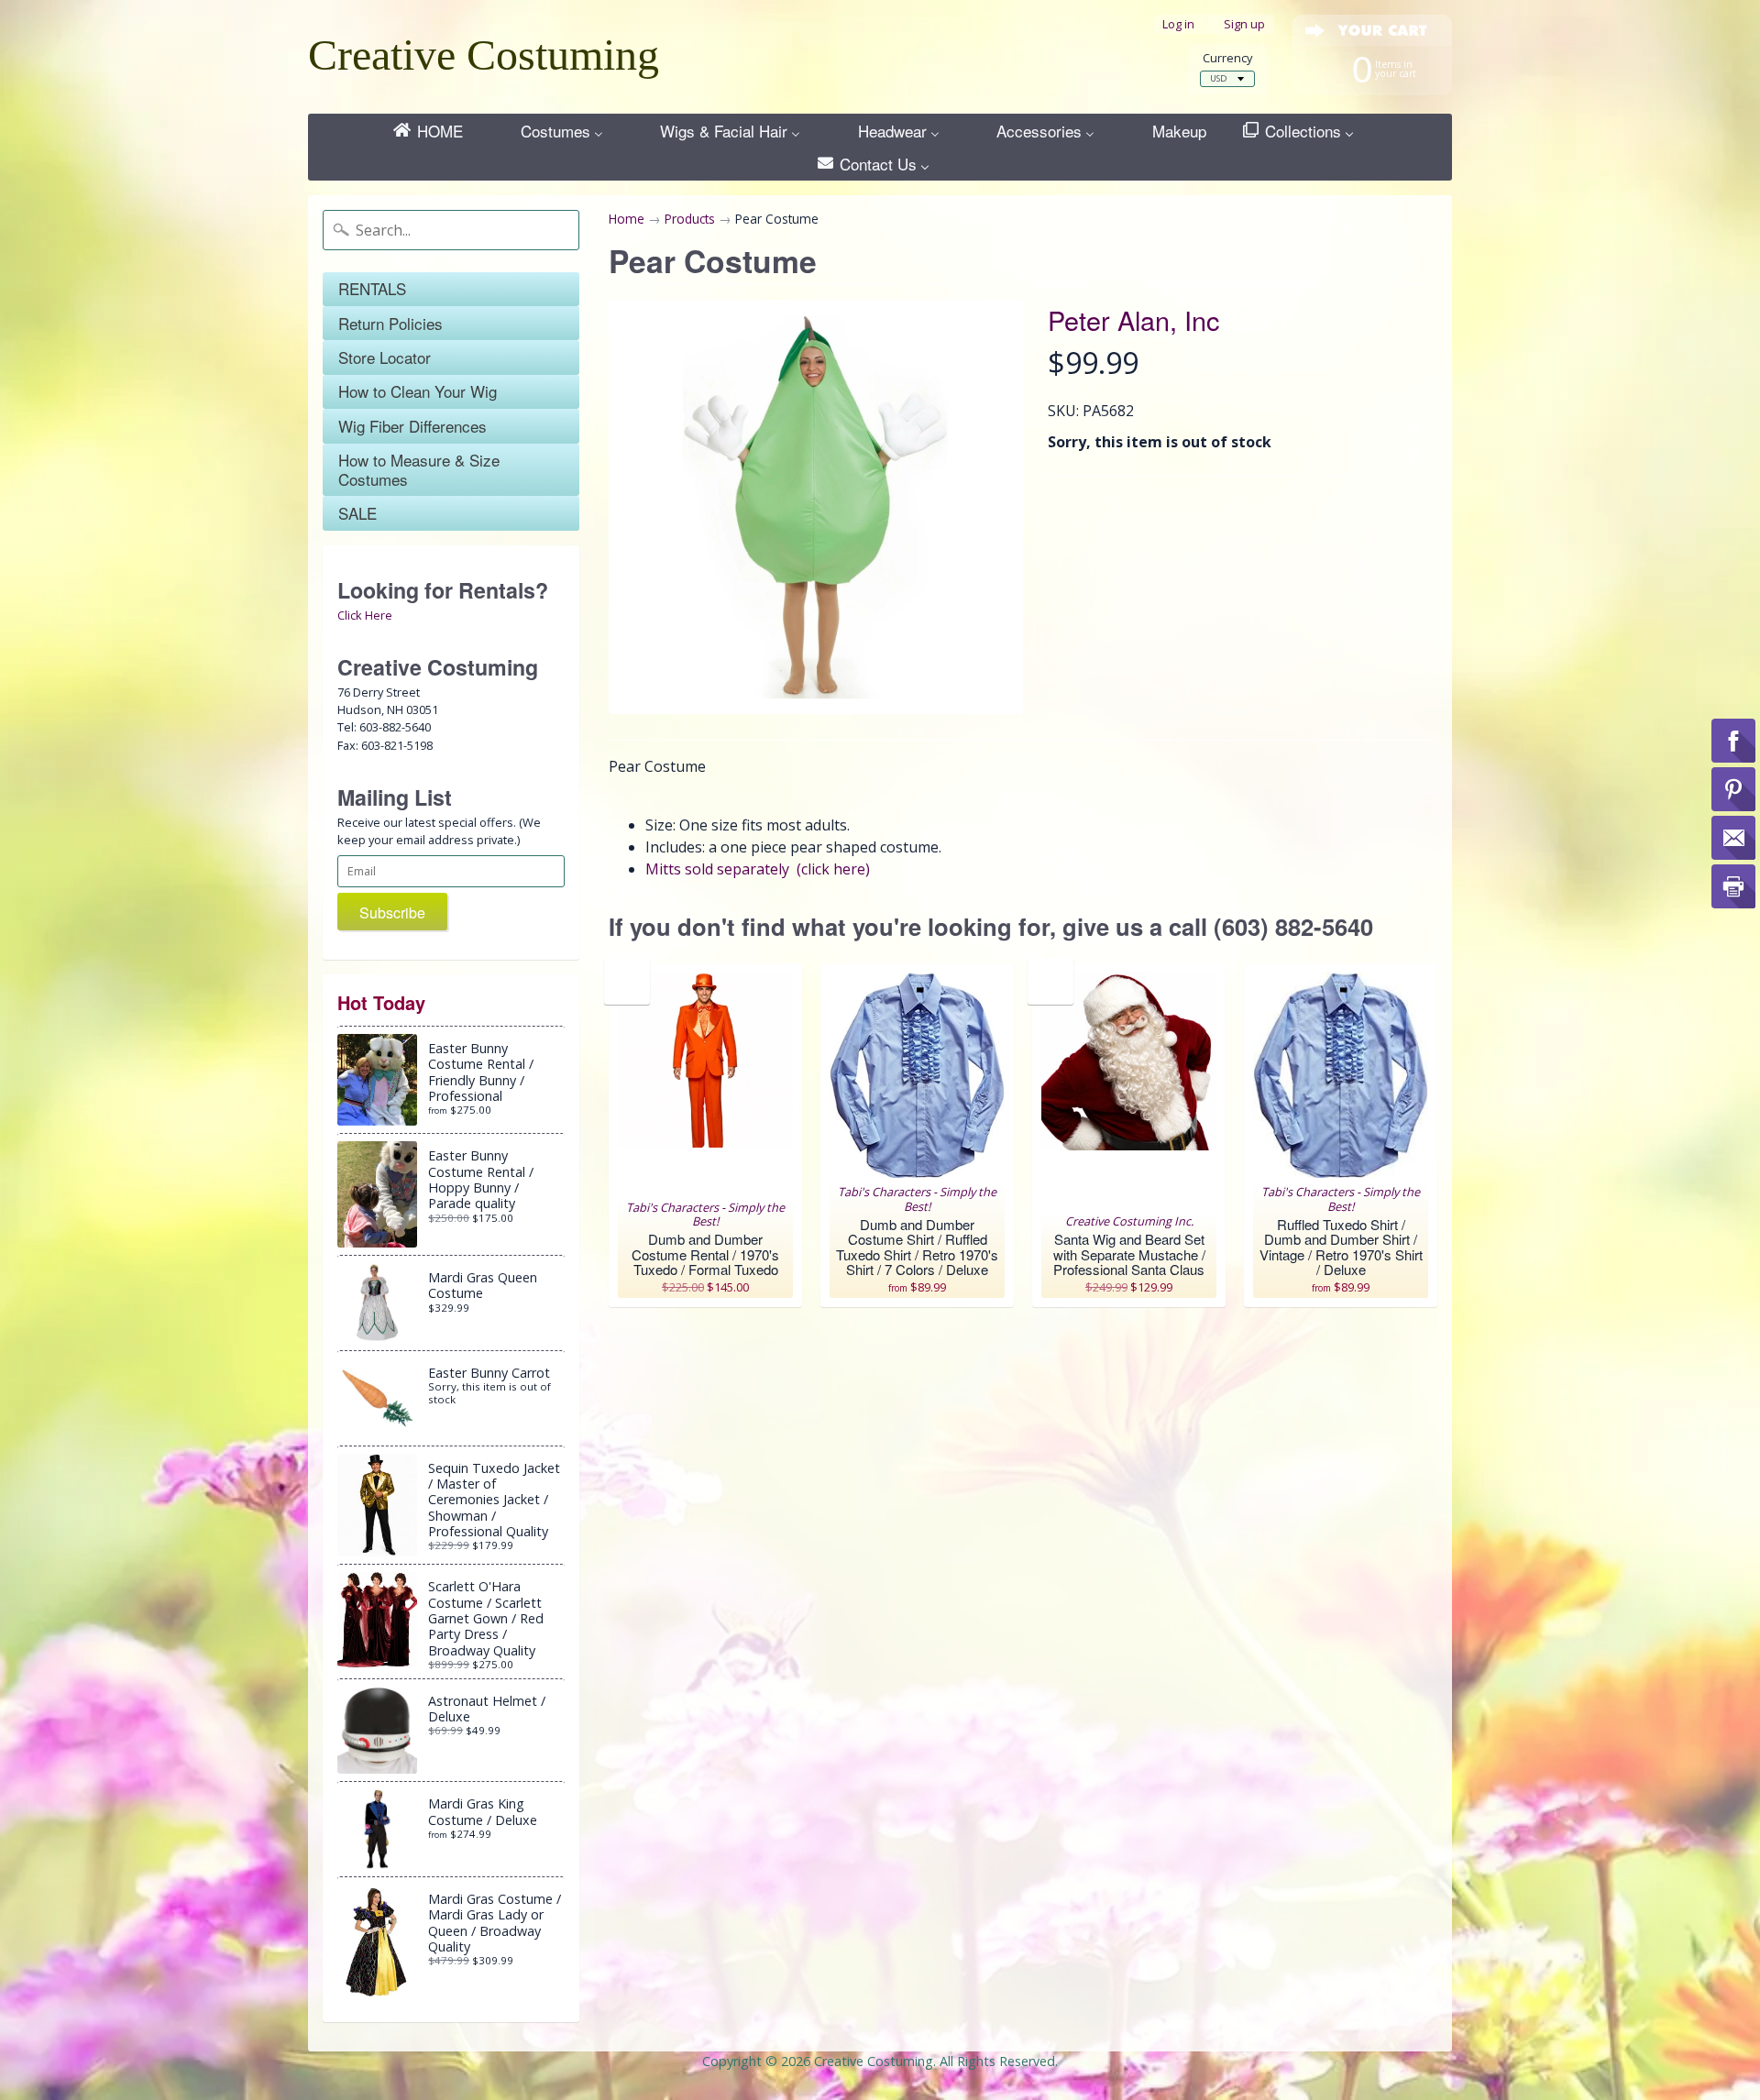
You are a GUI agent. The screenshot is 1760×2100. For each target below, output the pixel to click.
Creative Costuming (484, 55)
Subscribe (392, 913)
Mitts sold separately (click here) (758, 869)
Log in (1178, 24)
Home (627, 219)
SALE (357, 513)
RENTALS (372, 288)
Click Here (365, 615)
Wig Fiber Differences (412, 426)
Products (690, 219)
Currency (1227, 58)
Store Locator (385, 357)
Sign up (1244, 24)
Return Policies (390, 323)
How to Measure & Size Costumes (419, 469)
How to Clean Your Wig (418, 391)
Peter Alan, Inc (1133, 319)
